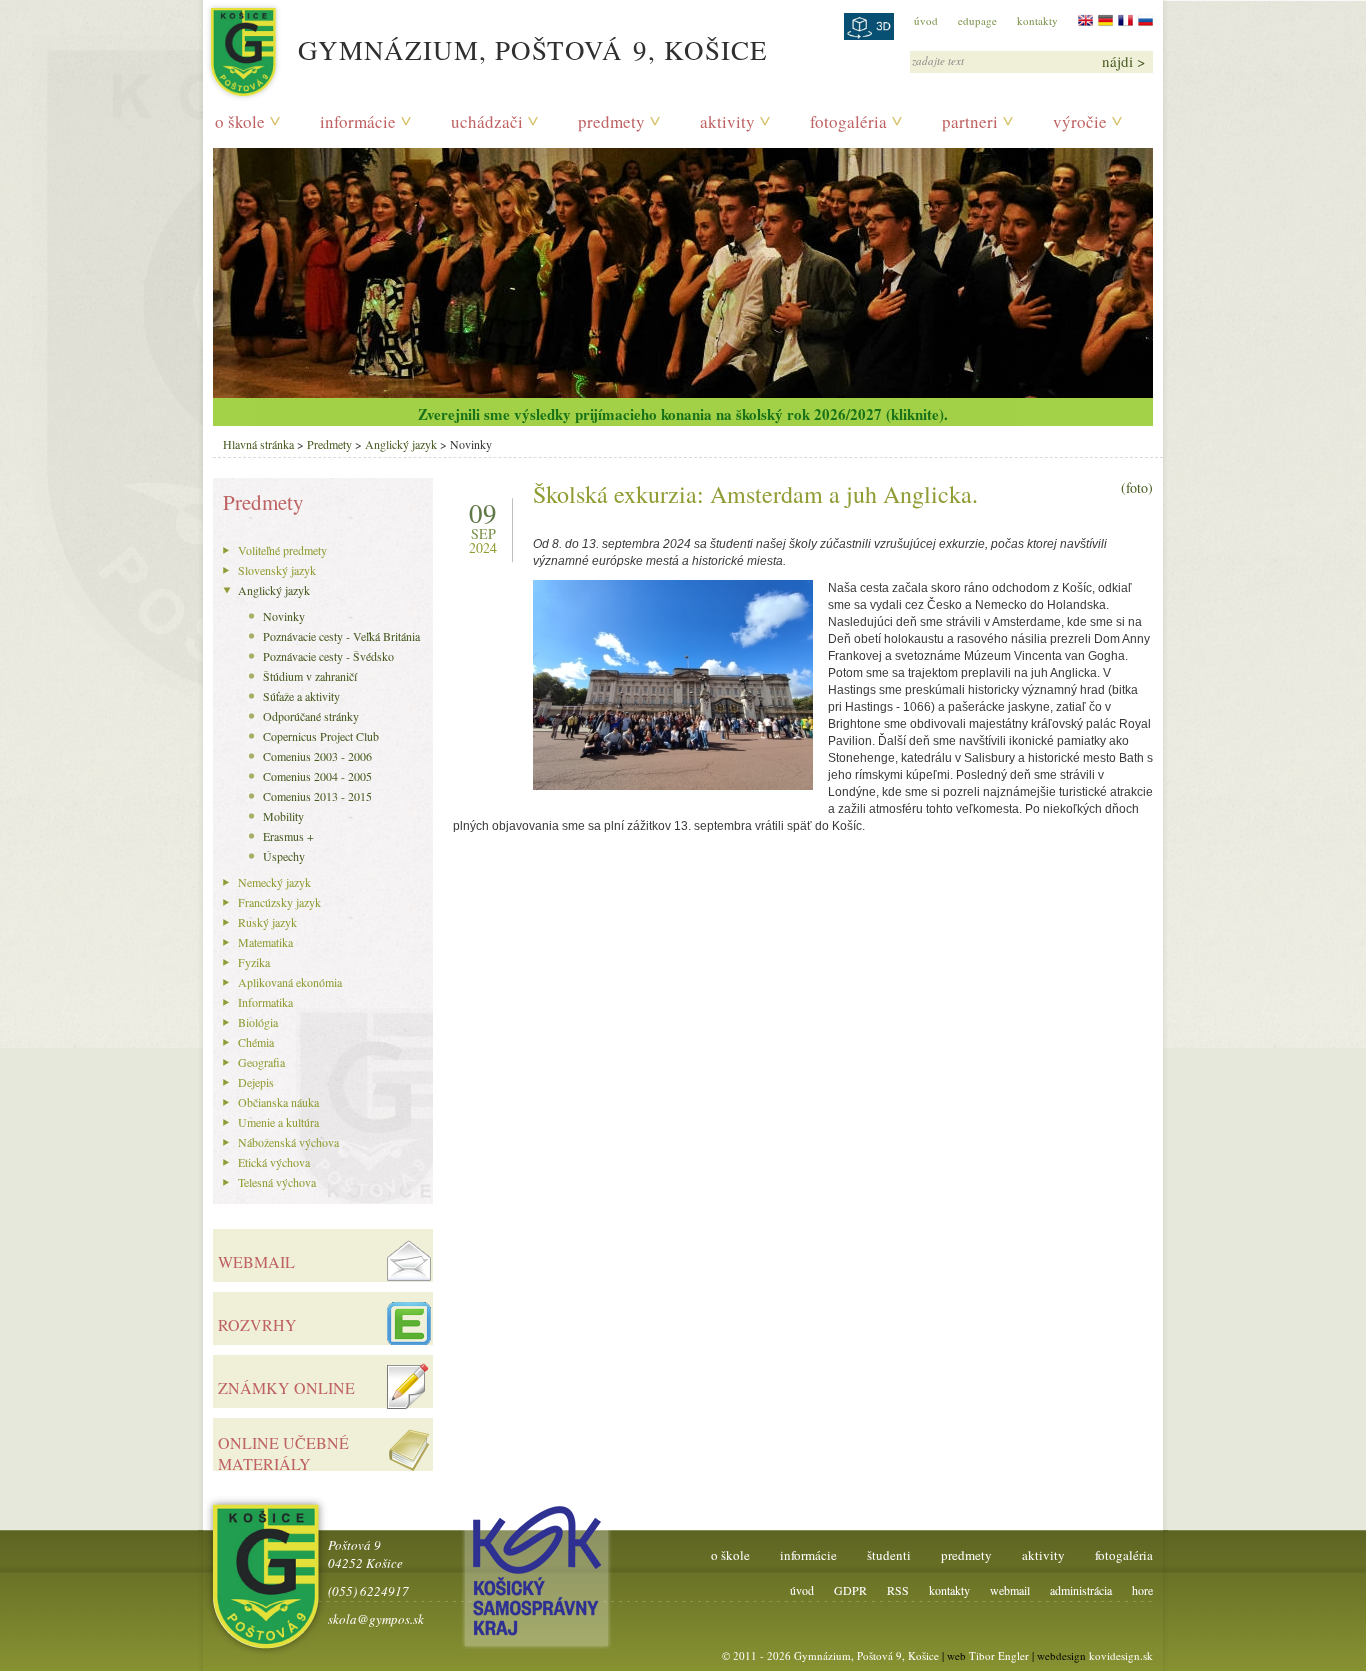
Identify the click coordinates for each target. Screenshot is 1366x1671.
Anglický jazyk (401, 444)
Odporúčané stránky (311, 716)
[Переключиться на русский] (1145, 20)
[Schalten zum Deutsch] (1105, 20)
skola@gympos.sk (376, 1619)
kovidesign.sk (1121, 1655)
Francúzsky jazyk (279, 902)
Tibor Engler (999, 1655)
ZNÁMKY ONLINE (286, 1387)
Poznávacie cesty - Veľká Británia (341, 636)
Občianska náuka (278, 1102)
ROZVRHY (257, 1324)
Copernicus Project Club (321, 736)
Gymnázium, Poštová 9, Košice (533, 50)
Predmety (329, 444)
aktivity (727, 121)
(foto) (1137, 487)
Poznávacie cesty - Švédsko (328, 656)
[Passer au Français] (1125, 20)
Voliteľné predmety (282, 550)
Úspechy (284, 856)
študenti (889, 1555)
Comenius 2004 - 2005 (317, 776)
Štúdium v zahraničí (310, 676)
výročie (1080, 121)
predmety (611, 121)
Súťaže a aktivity (301, 696)
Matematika (265, 942)
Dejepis (256, 1082)
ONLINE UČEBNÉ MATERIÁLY (283, 1453)
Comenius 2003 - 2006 (317, 756)
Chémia (256, 1042)
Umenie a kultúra (278, 1122)
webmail (1010, 1590)
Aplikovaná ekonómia (290, 982)
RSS (898, 1590)
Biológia (258, 1022)
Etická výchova (274, 1162)
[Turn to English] (1085, 20)
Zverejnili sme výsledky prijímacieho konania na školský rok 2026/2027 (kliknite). (683, 414)
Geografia (261, 1062)
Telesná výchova (277, 1182)
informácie (358, 121)
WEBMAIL (256, 1261)
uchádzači (487, 121)
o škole (240, 121)
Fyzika (254, 962)
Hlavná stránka (258, 444)
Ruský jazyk (267, 922)
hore (1142, 1590)
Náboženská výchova (288, 1142)
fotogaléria (848, 121)
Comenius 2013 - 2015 (317, 796)
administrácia (1081, 1590)
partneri (970, 121)
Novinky (284, 616)
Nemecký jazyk (274, 882)
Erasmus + (288, 836)
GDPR (850, 1590)
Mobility (283, 816)
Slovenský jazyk (277, 570)
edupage (977, 20)
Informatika (265, 1002)
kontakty (1037, 20)
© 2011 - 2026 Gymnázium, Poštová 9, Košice (830, 1655)
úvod (926, 20)
